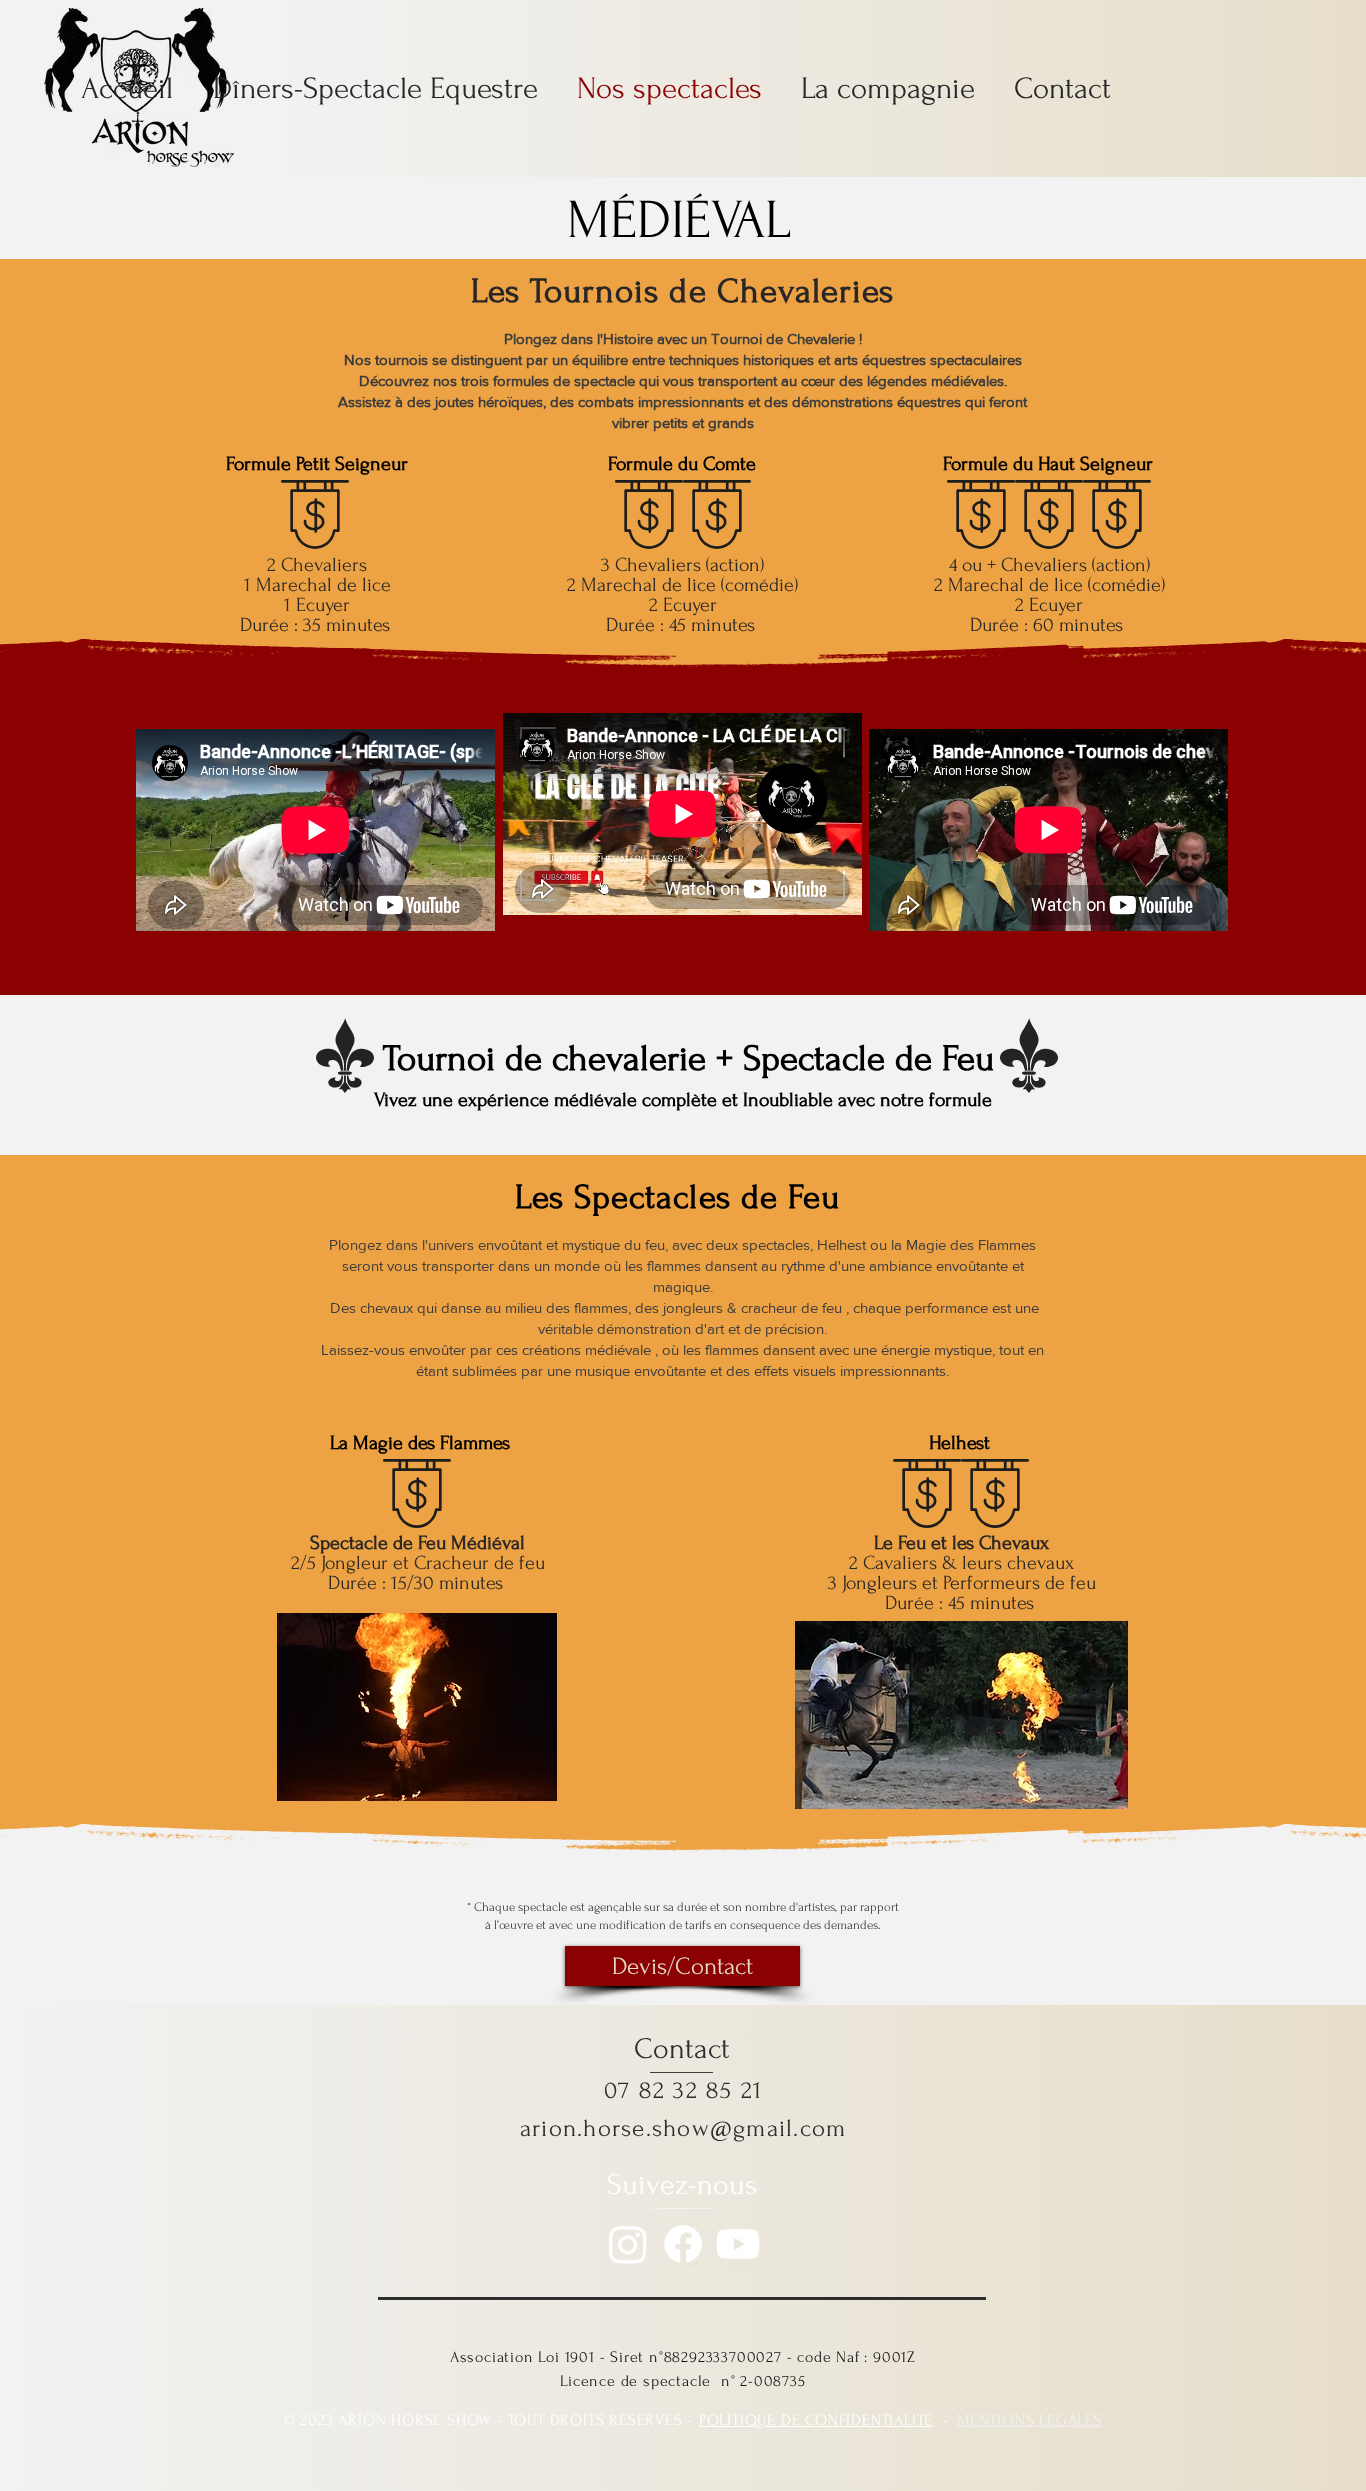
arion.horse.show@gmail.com (683, 2128)
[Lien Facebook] (683, 2244)
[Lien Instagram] (628, 2244)
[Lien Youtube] (738, 2244)
